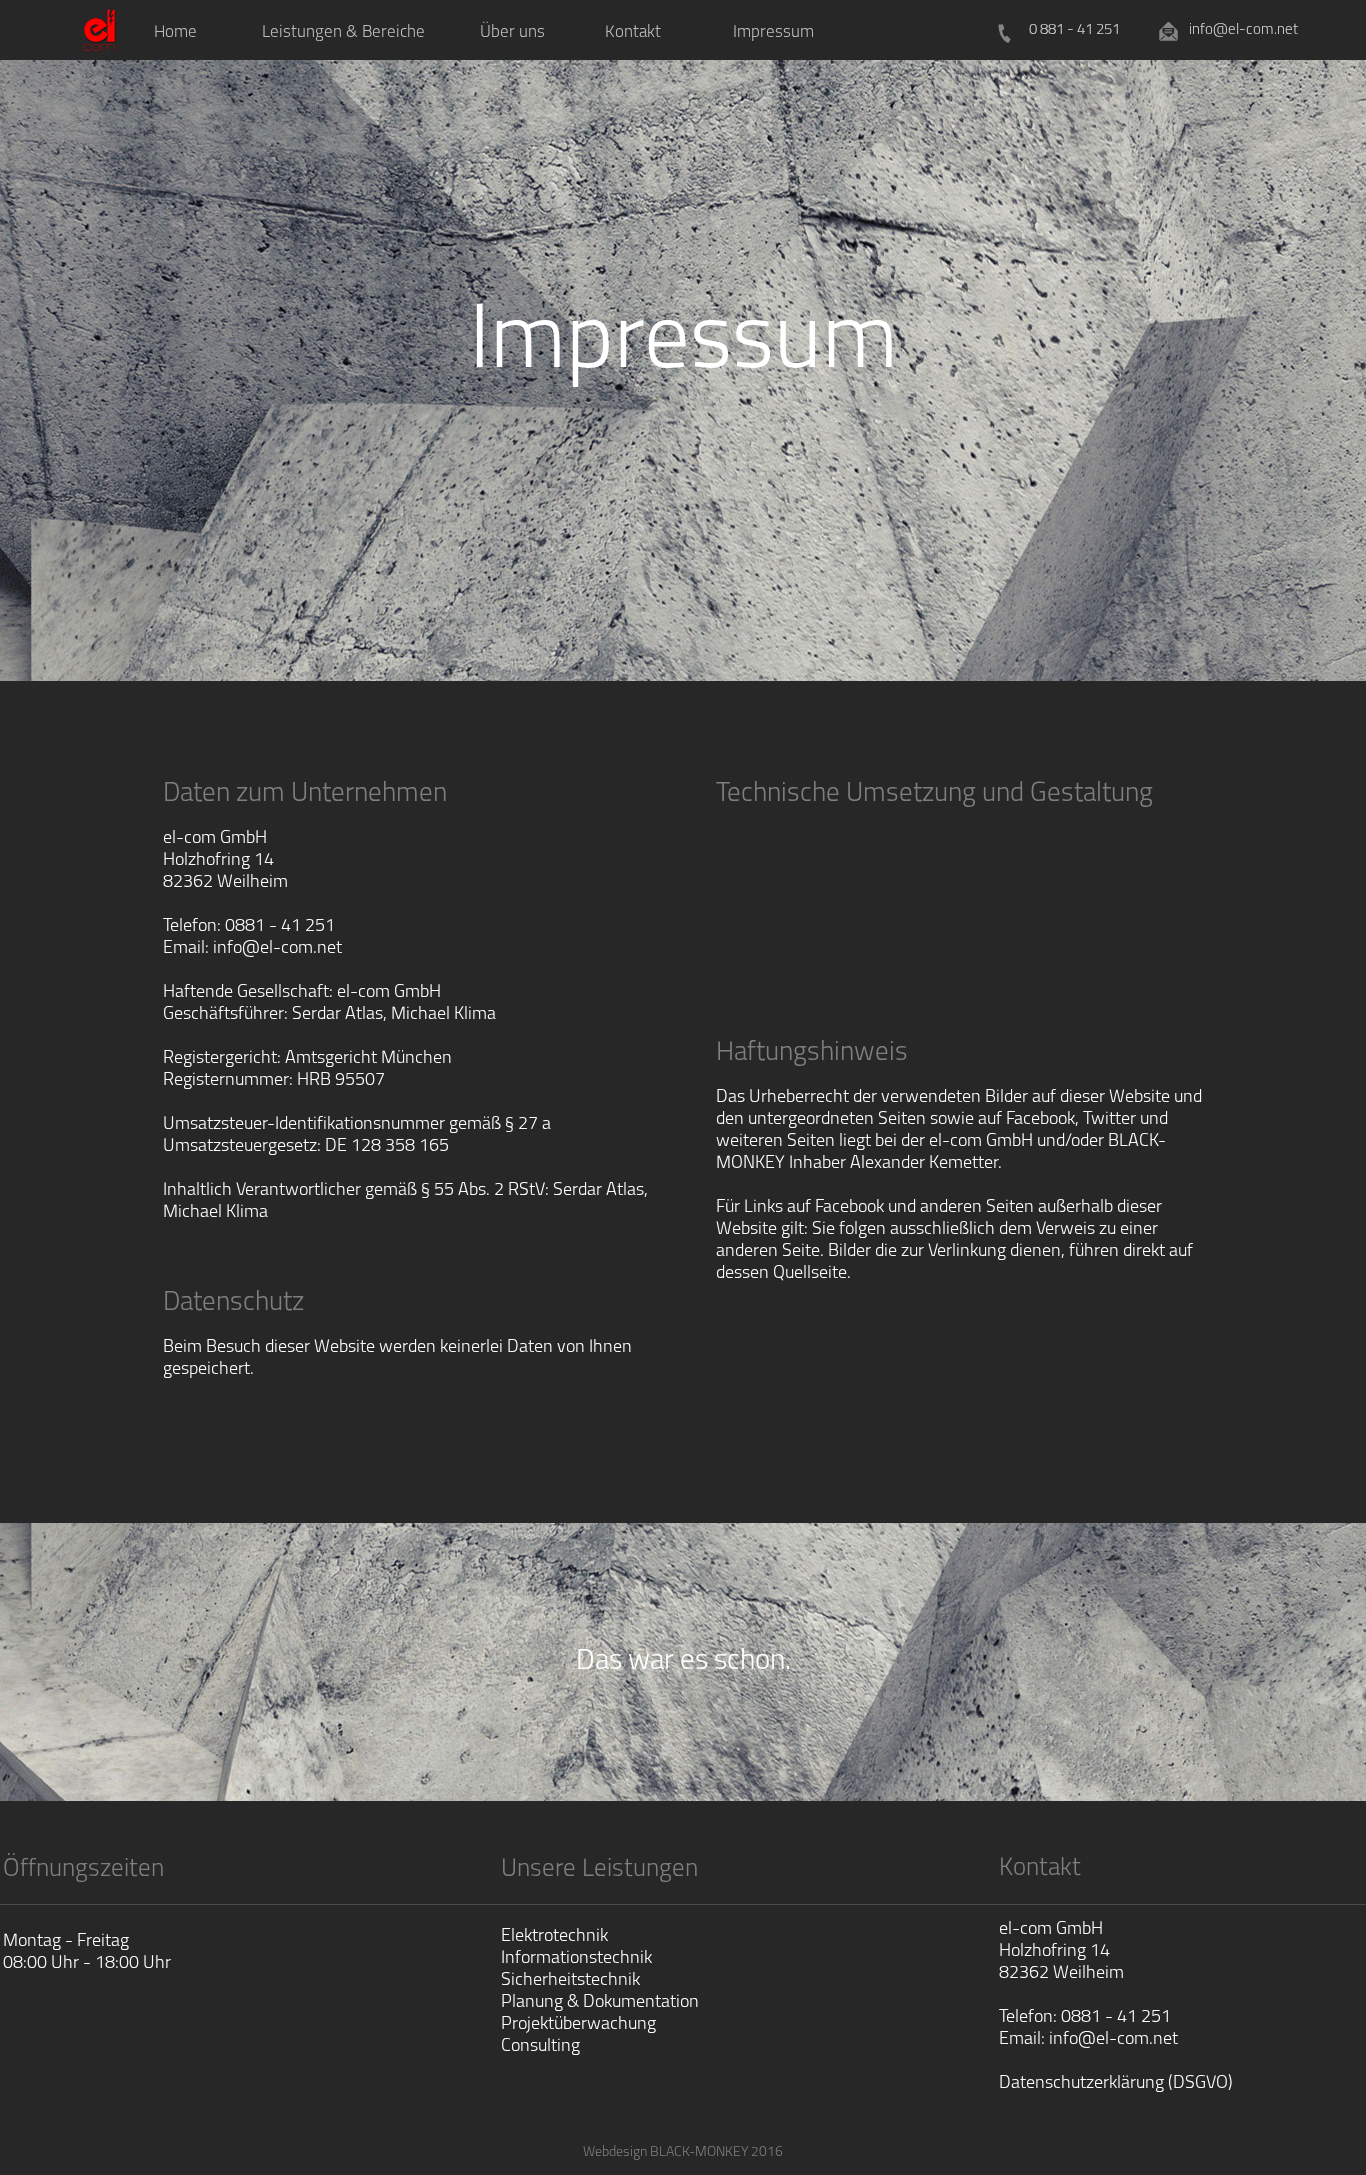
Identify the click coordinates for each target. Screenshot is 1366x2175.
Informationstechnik (576, 1959)
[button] (343, 31)
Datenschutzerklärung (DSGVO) (1116, 2084)
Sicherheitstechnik (570, 1981)
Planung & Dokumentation (600, 2003)
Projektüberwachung (578, 2025)
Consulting (540, 2047)
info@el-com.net (1113, 2040)
